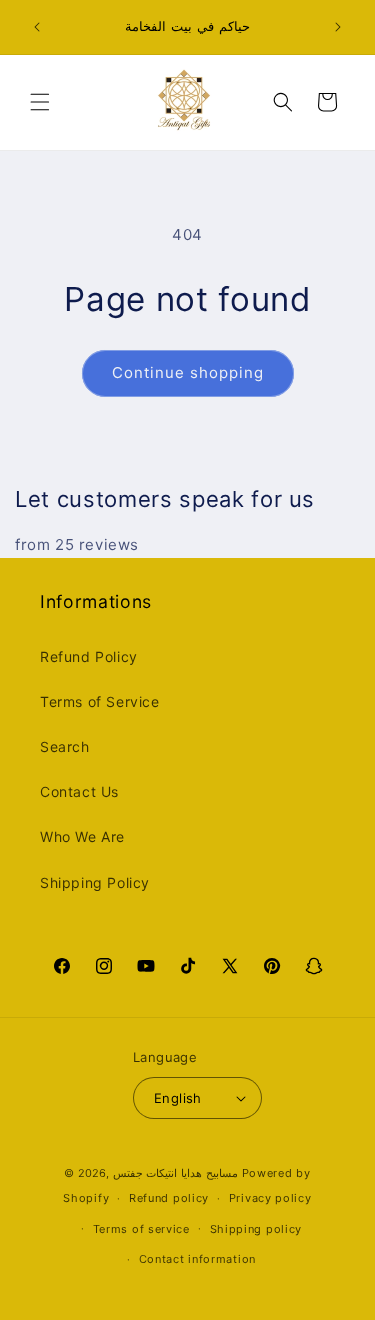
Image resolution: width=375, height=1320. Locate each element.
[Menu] (40, 102)
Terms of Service (100, 701)
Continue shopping (188, 372)
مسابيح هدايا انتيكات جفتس (175, 1173)
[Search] (283, 102)
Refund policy (169, 1198)
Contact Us (79, 791)
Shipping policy (256, 1229)
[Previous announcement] (37, 27)
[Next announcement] (338, 27)
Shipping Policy (95, 882)
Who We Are (82, 836)
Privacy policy (270, 1198)
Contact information (197, 1259)
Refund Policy (89, 656)
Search (65, 746)
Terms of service (141, 1229)
